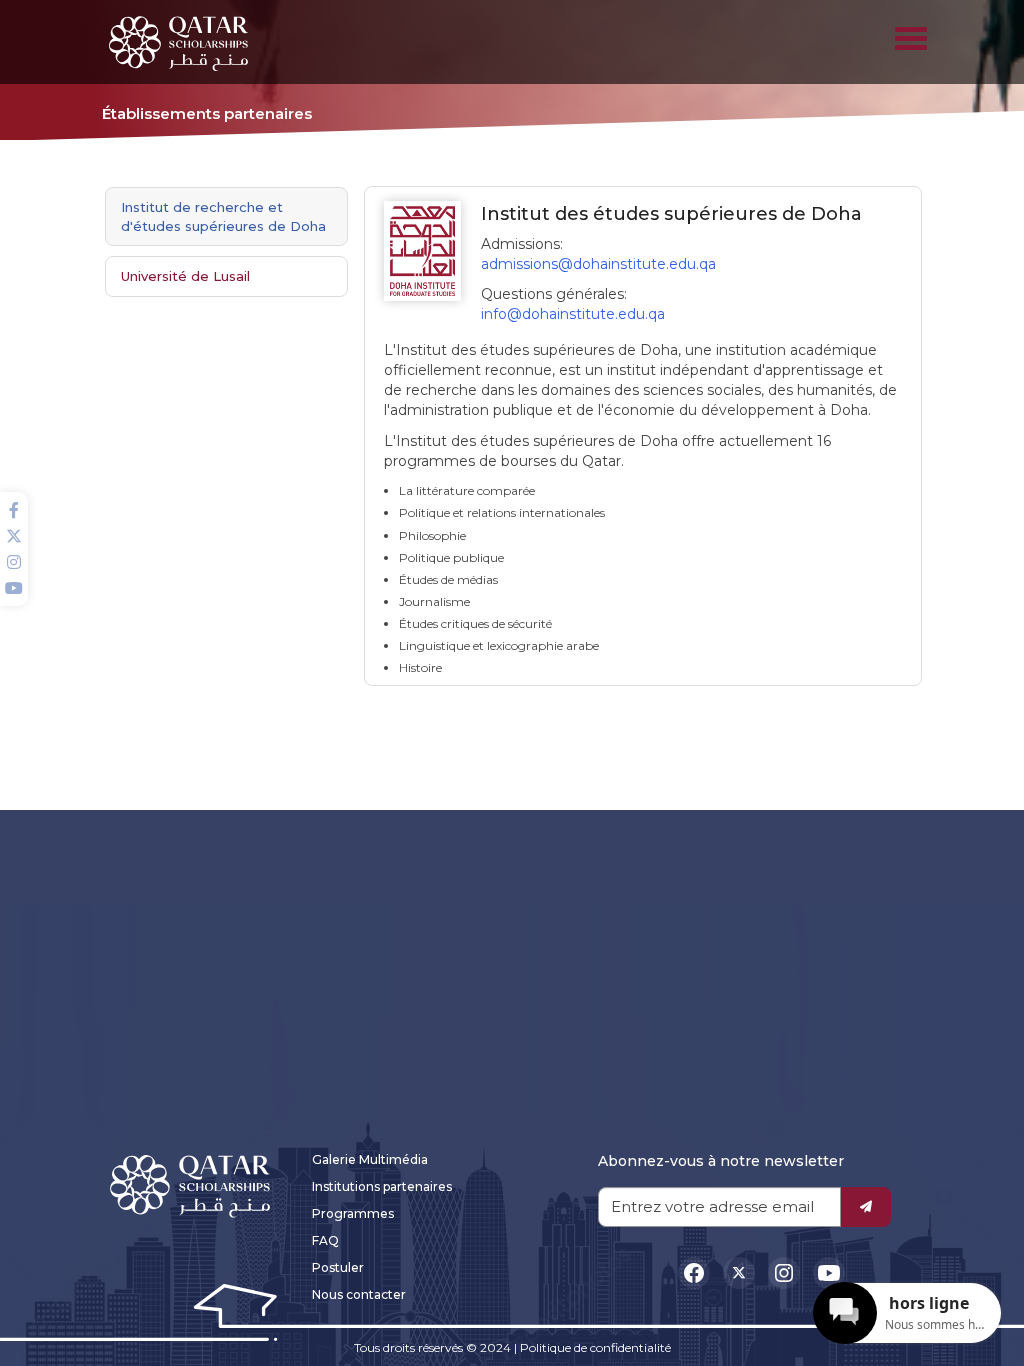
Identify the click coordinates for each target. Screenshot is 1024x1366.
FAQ (325, 1240)
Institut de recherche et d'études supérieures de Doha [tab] (223, 216)
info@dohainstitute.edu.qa (573, 314)
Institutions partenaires (382, 1186)
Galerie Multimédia (370, 1159)
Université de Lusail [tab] (185, 276)
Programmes (353, 1213)
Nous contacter (359, 1294)
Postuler (338, 1267)
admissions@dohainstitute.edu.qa (598, 264)
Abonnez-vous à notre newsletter (721, 1161)
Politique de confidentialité (595, 1347)
